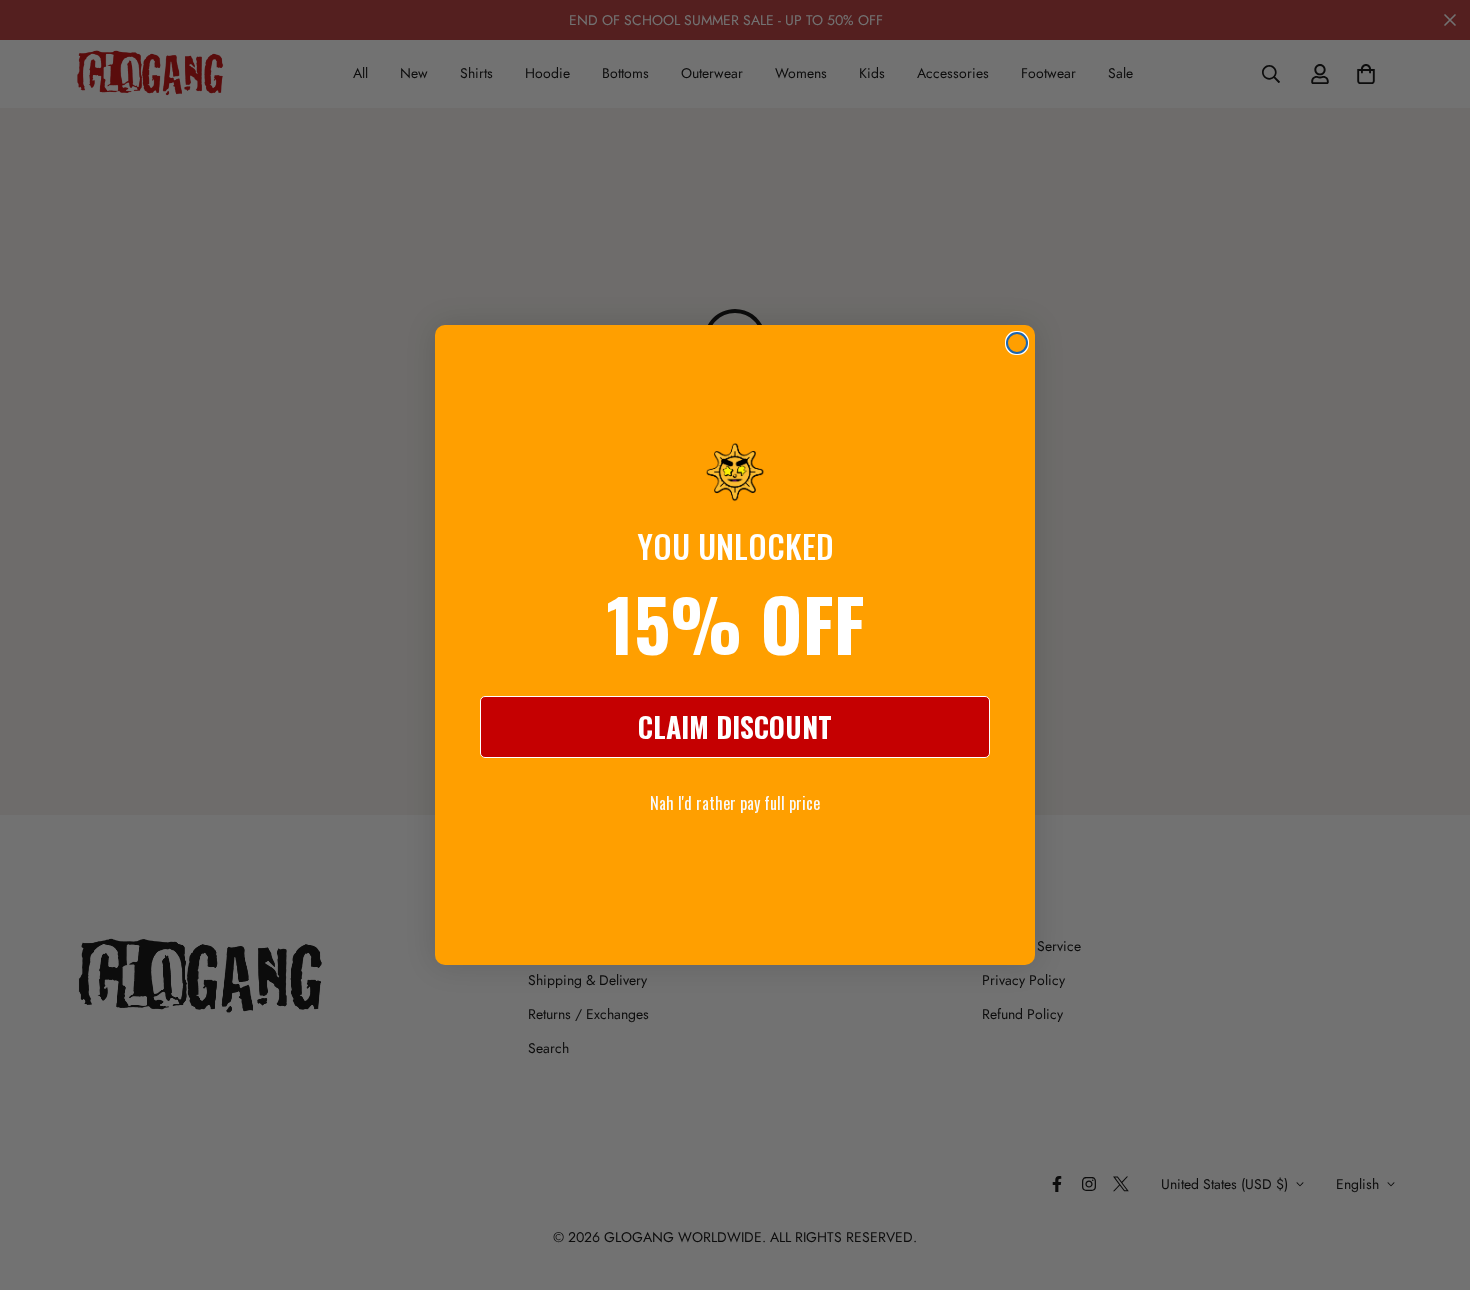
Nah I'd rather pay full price (735, 803)
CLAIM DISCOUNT (735, 726)
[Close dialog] (1017, 343)
